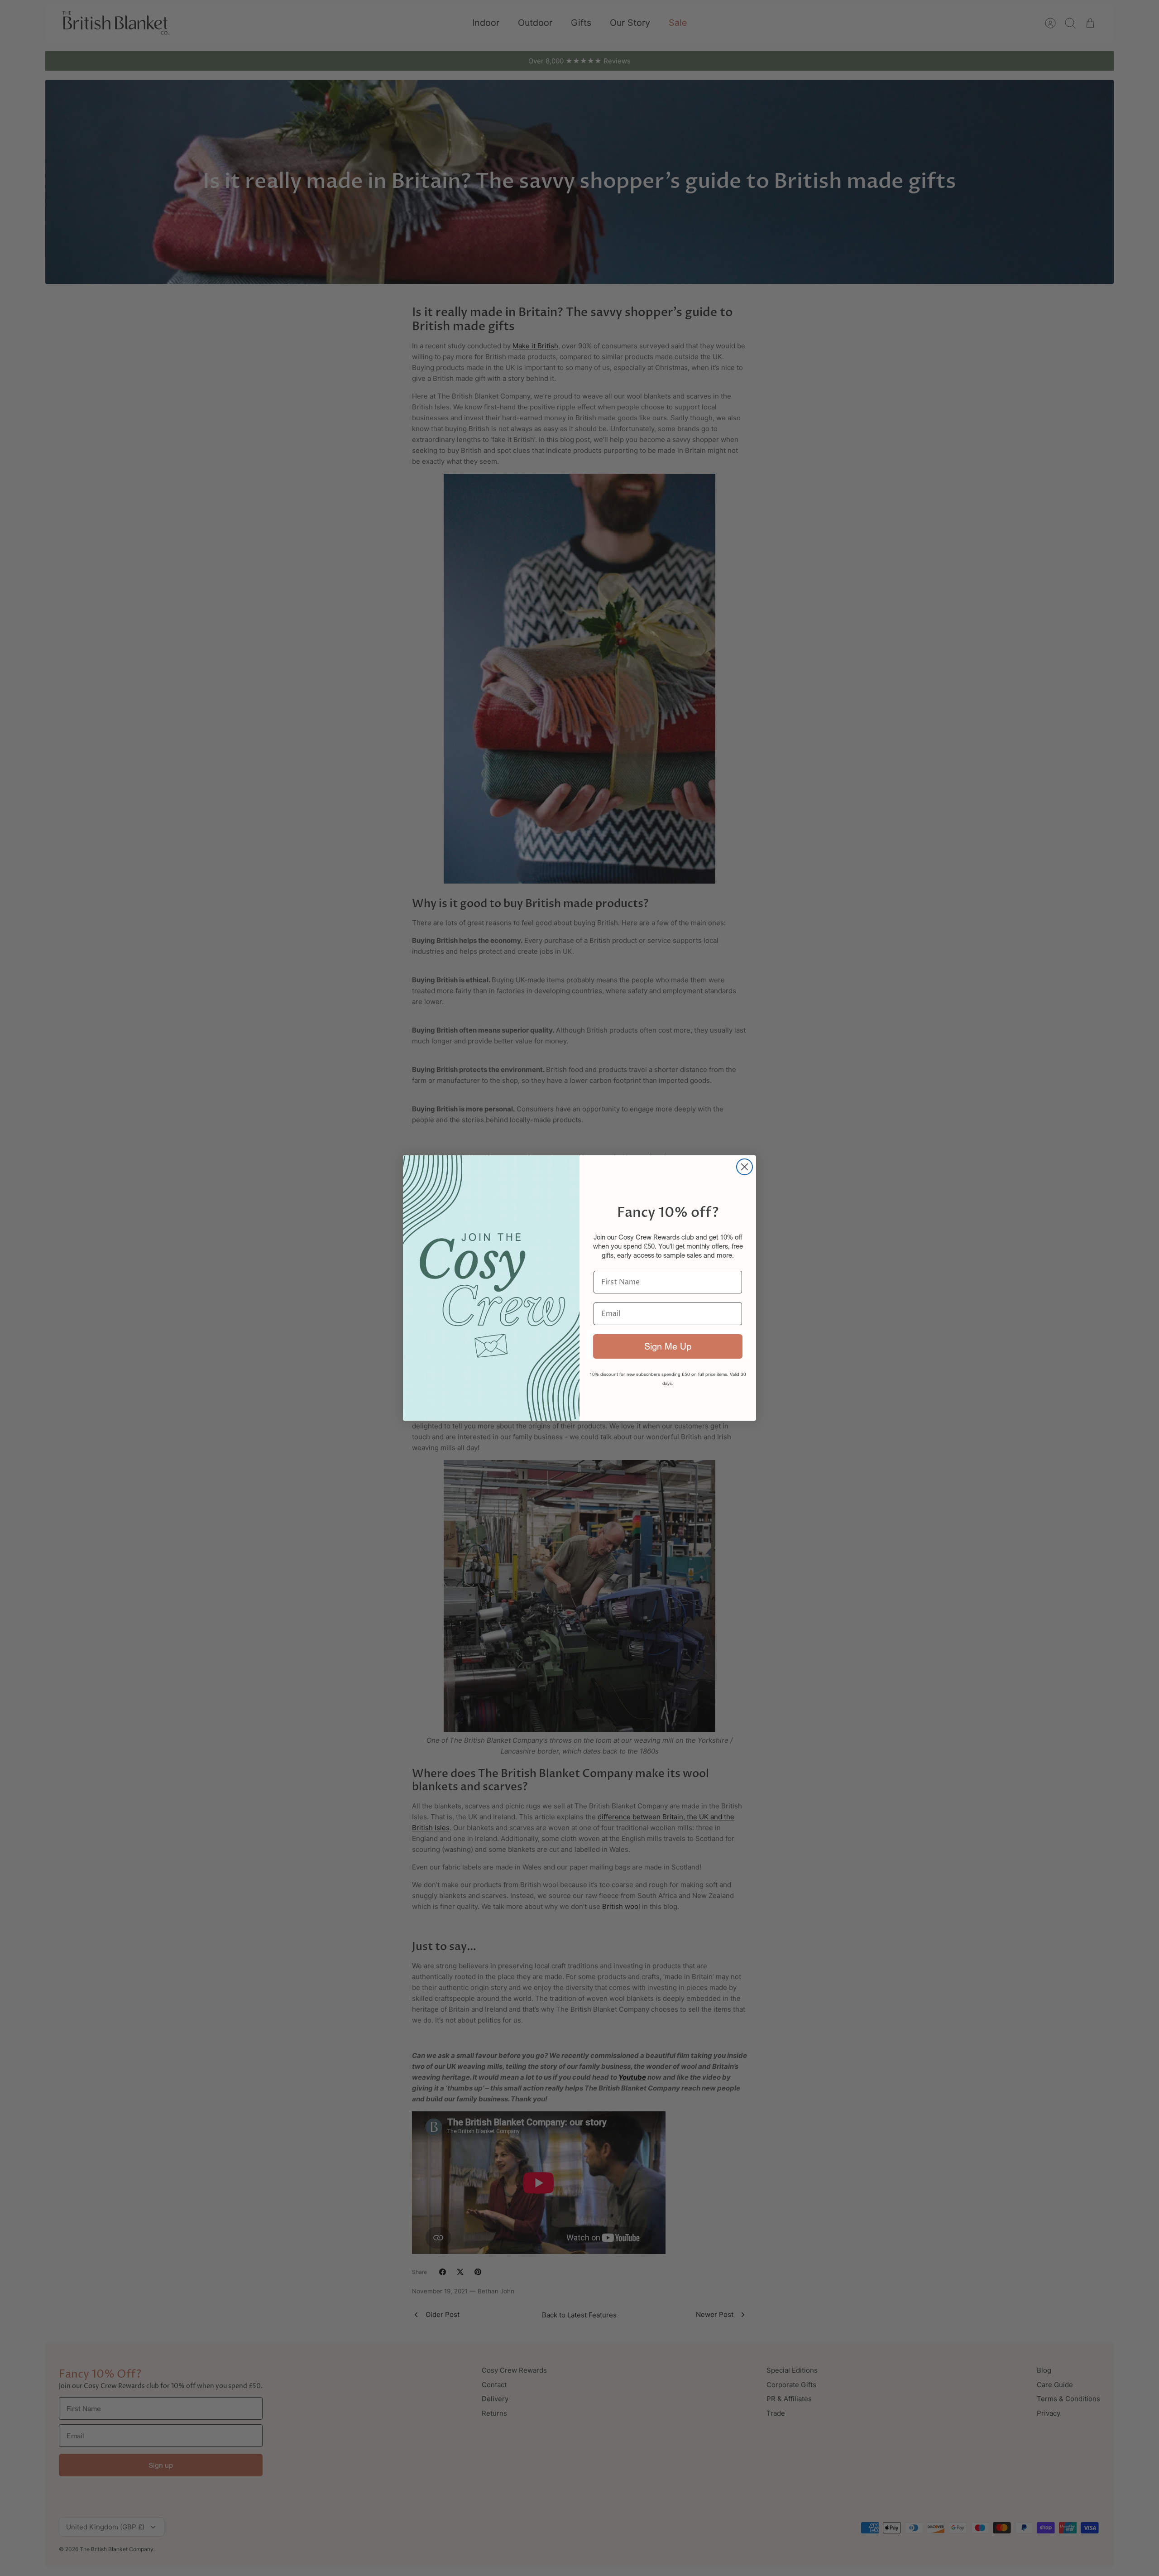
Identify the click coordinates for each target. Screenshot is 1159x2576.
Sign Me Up (668, 1346)
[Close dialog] (745, 1167)
